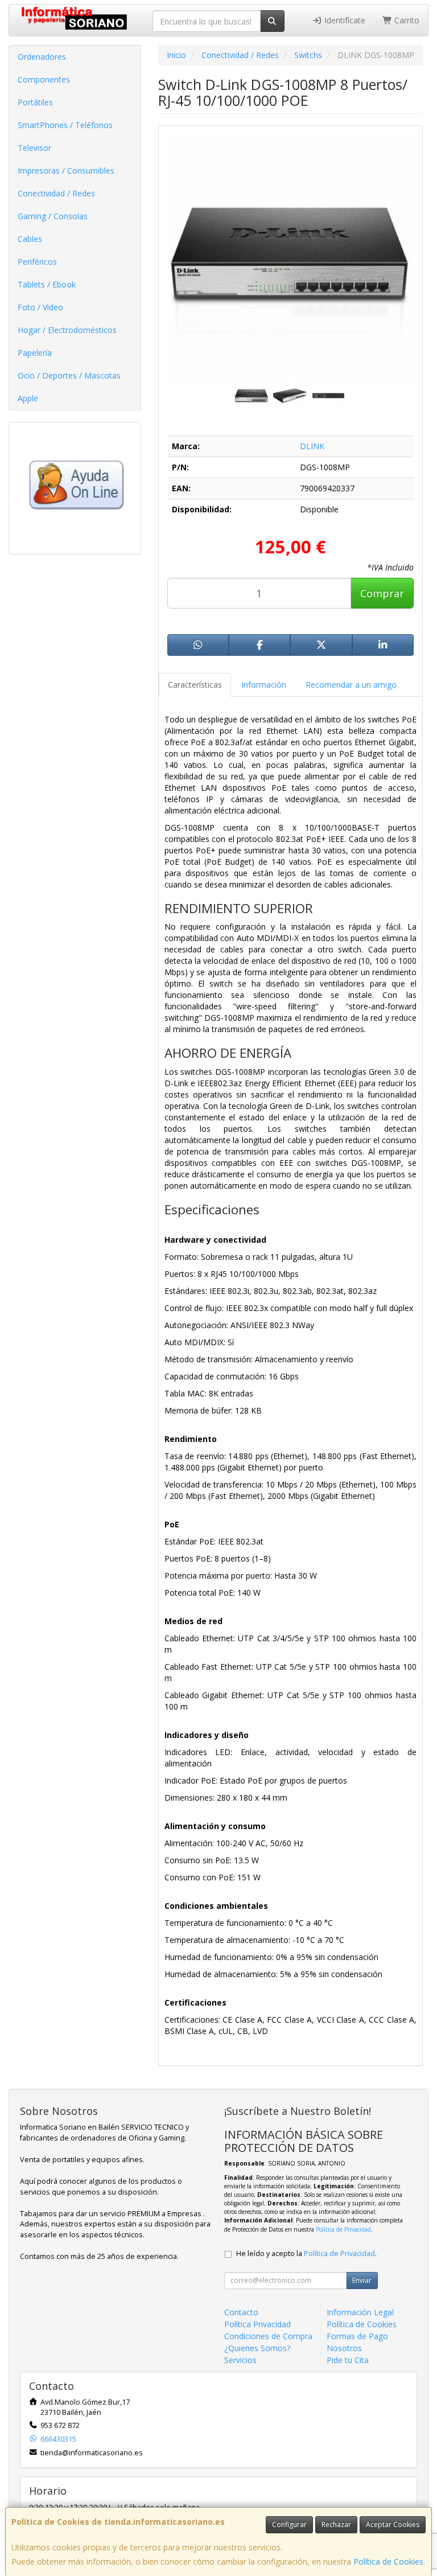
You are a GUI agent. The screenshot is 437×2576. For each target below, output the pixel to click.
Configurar (289, 2524)
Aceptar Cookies (393, 2524)
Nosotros (344, 2348)
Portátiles (35, 102)
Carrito (406, 20)
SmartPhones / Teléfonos (65, 125)
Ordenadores (42, 57)
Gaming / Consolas (53, 216)
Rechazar (336, 2524)
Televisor (34, 148)
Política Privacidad (257, 2324)
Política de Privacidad (343, 2229)
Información (264, 685)
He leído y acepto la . (306, 2254)
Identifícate (344, 20)
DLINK (312, 446)
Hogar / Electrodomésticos (67, 330)
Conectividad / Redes (56, 193)
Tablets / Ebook (47, 284)
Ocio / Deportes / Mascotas (69, 375)
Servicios (240, 2360)
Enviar (362, 2280)
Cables (30, 239)
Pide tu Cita (348, 2360)
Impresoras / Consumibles (66, 170)
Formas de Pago (357, 2336)
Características (195, 685)
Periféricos (37, 262)
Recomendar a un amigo (351, 685)
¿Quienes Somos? (257, 2348)
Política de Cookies (388, 2561)
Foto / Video (40, 307)
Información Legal (360, 2312)
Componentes (44, 79)
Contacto (241, 2312)
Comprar (382, 593)
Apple (28, 398)
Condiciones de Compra (268, 2336)
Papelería (35, 353)
